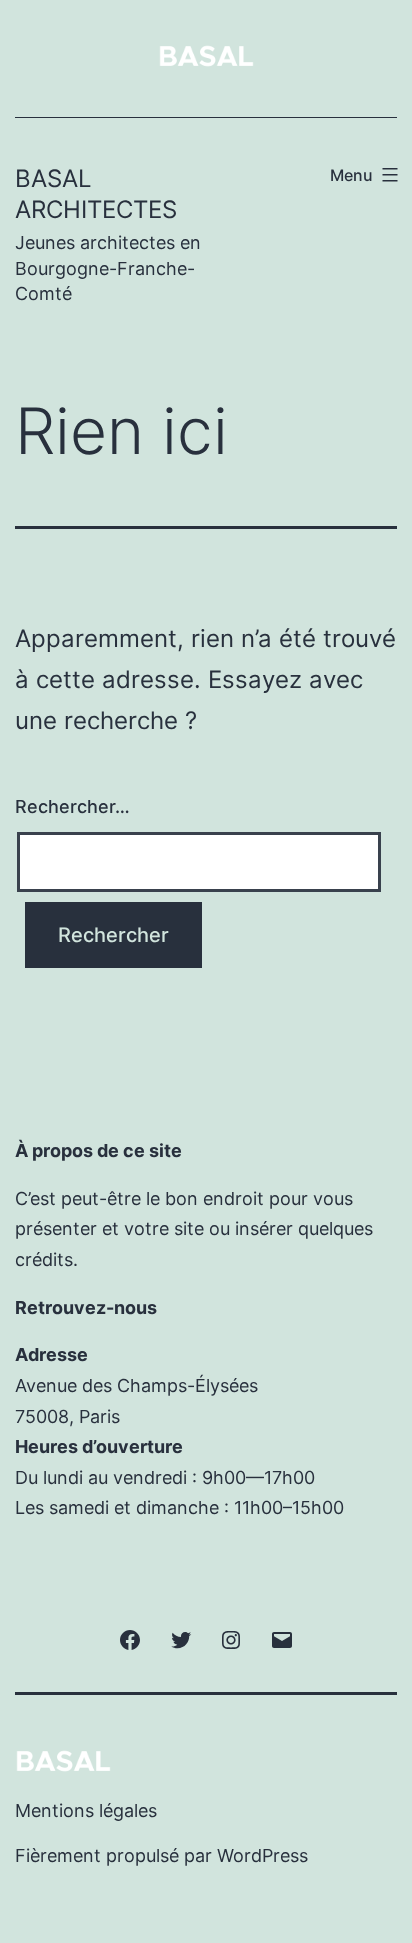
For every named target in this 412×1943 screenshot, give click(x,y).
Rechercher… (72, 806)
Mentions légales (86, 1810)
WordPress (262, 1855)
